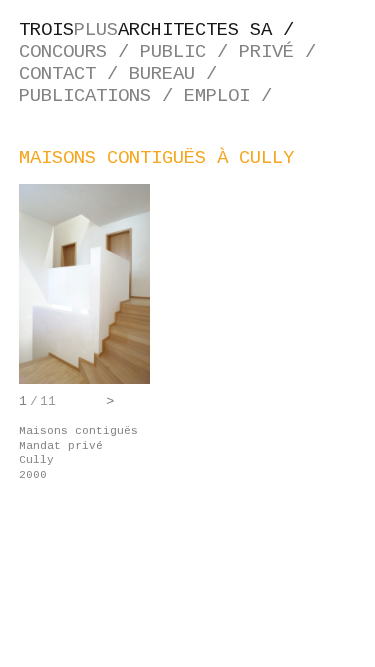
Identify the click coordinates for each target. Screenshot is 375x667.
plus (162, 30)
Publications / (101, 96)
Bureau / (178, 74)
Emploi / (233, 96)
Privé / (283, 52)
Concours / (79, 52)
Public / (189, 52)
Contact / (74, 74)
